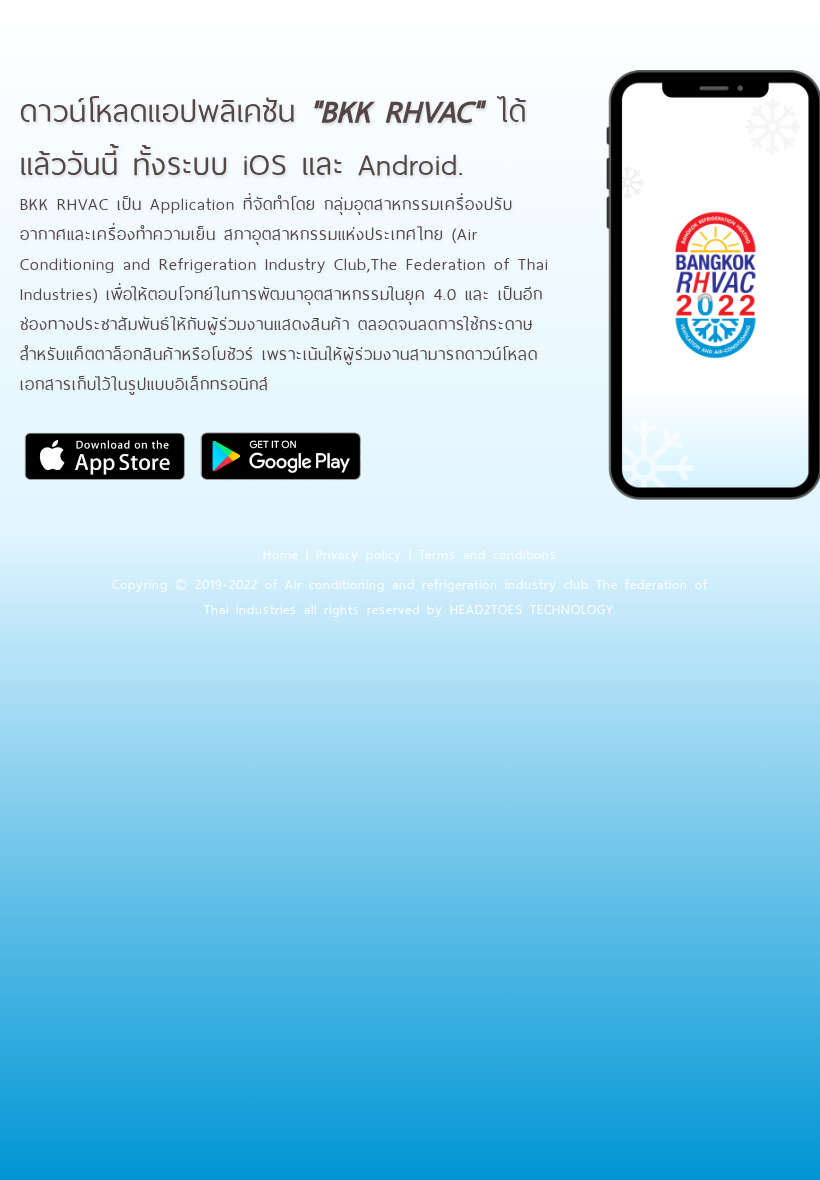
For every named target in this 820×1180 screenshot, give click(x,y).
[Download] (105, 479)
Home (281, 552)
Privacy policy (359, 552)
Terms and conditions (488, 552)
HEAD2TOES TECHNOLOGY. (533, 607)
